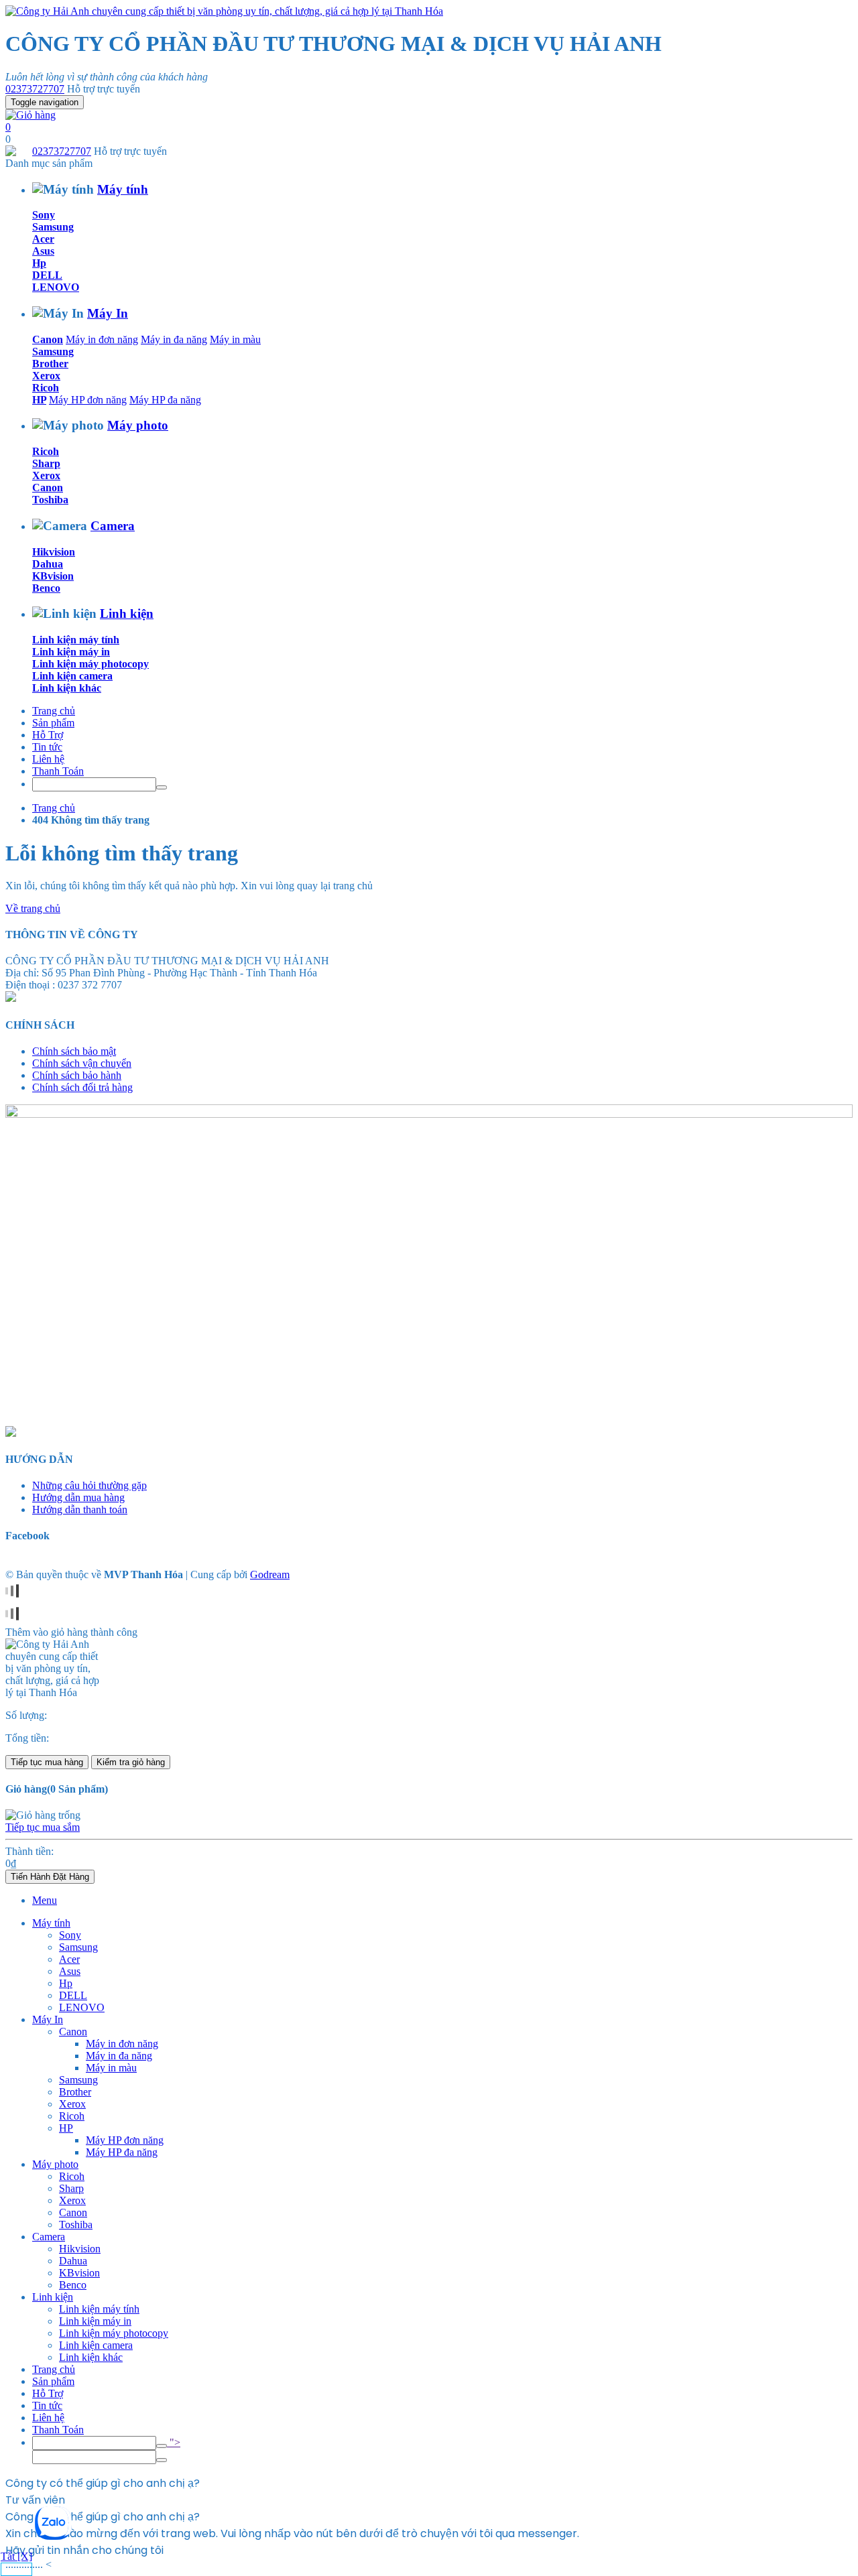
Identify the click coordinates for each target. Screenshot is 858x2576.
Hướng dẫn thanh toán (80, 1509)
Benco (46, 588)
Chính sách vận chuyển (82, 1063)
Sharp (46, 463)
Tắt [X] (16, 2556)
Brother (50, 364)
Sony (44, 215)
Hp (39, 263)
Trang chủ (54, 711)
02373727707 (35, 89)
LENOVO (56, 287)
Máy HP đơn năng (88, 400)
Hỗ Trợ (48, 735)
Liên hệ (48, 759)
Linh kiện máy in (71, 652)
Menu (45, 1900)
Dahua (48, 564)
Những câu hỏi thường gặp (89, 1485)
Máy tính (123, 189)
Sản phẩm (53, 723)
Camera (113, 526)
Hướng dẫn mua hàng (78, 1497)
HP (39, 400)
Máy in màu (235, 339)
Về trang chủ (33, 908)
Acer (43, 239)
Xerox (46, 376)
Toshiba (50, 500)
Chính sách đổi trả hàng (82, 1087)
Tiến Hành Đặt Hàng (50, 1877)
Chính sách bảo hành (77, 1075)
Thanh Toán (58, 771)
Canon (48, 339)
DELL (47, 275)
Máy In (108, 313)
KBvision (53, 576)
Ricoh (46, 388)
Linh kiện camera (72, 676)
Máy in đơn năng (102, 339)
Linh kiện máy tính (76, 640)
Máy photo (138, 425)
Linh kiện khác (67, 688)
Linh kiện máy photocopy (90, 664)
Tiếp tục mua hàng (47, 1762)
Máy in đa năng (174, 339)
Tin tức (47, 747)
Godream (270, 1574)
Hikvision (54, 552)
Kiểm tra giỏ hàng (131, 1762)
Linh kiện (127, 614)
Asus (43, 251)
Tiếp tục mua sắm (43, 1827)
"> (174, 2442)
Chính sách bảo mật (74, 1051)
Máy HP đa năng (165, 400)
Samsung (53, 227)
